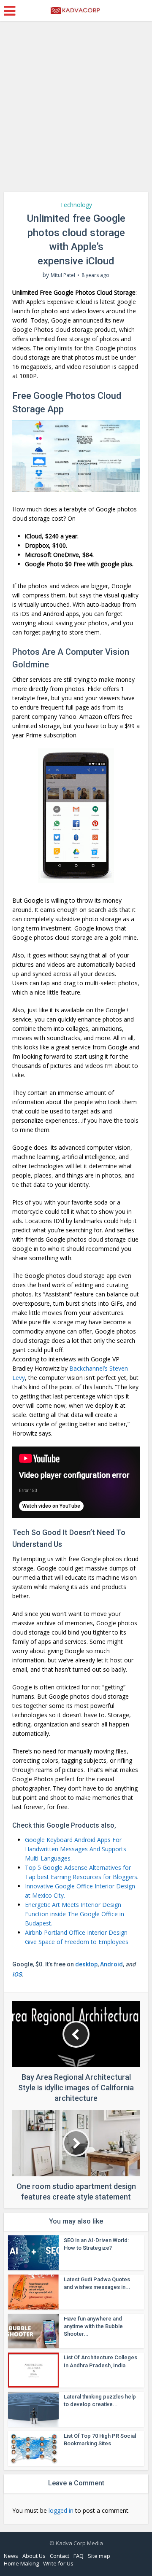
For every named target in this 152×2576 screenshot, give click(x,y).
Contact (60, 2556)
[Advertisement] (76, 110)
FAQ (79, 2556)
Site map (99, 2556)
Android (111, 1964)
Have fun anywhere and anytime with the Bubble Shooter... (93, 2326)
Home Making (21, 2563)
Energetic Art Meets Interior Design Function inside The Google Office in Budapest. (75, 1914)
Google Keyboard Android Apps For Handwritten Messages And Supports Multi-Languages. (76, 1849)
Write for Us (58, 2563)
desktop (86, 1964)
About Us (34, 2556)
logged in (61, 2510)
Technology (76, 205)
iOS (17, 1974)
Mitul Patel (63, 275)
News (11, 2556)
